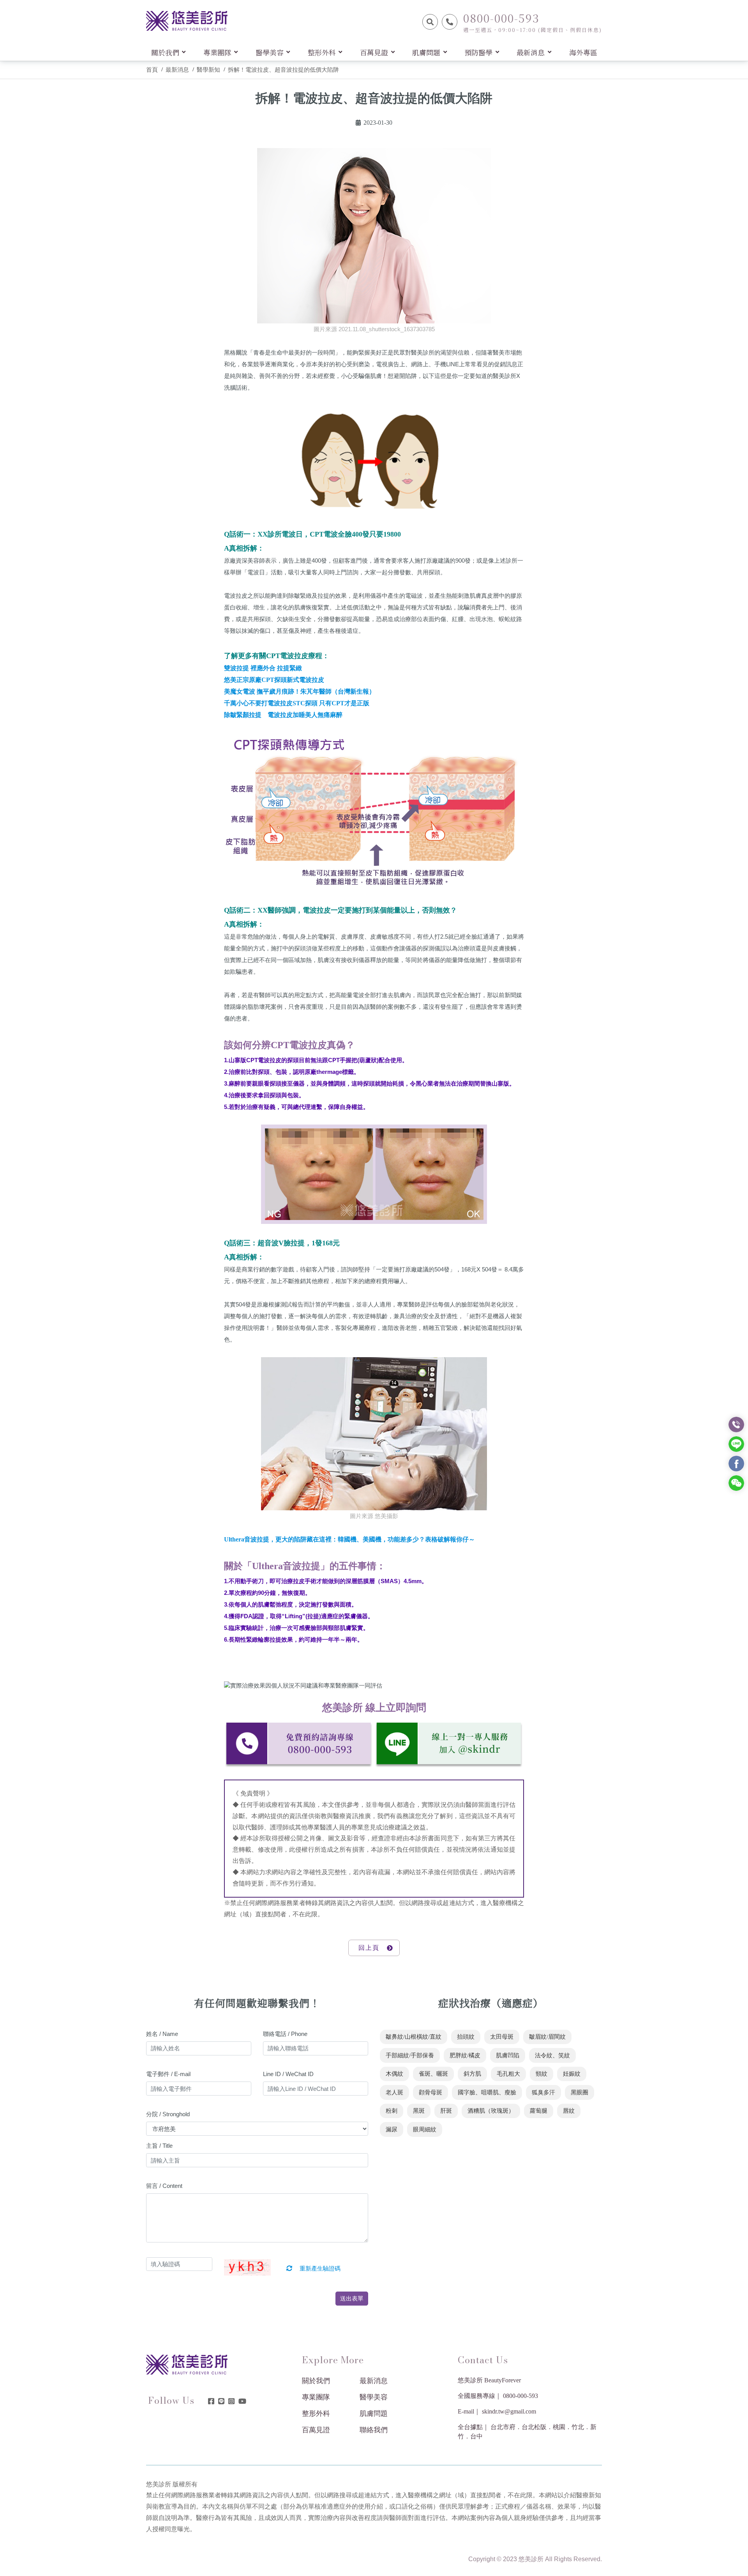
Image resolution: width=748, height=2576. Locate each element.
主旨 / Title (159, 2146)
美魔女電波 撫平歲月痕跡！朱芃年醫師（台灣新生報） (300, 691)
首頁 (152, 70)
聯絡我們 (374, 2430)
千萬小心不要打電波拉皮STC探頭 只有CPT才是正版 (297, 703)
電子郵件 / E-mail (168, 2074)
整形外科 (316, 2414)
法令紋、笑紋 (552, 2055)
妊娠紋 (572, 2074)
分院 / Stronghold (168, 2114)
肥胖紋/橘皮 (465, 2055)
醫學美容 (374, 2397)
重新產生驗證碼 (319, 2269)
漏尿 (392, 2129)
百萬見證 (316, 2430)
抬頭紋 (466, 2037)
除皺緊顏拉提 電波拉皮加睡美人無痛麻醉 (283, 715)
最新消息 (177, 70)
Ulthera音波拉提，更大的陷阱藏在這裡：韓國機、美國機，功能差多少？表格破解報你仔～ (349, 1539)
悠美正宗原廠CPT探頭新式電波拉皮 (274, 680)
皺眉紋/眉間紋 (547, 2037)
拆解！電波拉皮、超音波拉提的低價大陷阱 (283, 70)
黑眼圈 (580, 2092)
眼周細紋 (425, 2129)
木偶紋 (394, 2074)
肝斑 (446, 2111)
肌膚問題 (374, 2414)
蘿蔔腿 (539, 2111)
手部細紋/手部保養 (410, 2055)
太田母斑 (502, 2037)
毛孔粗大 (508, 2074)
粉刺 (392, 2111)
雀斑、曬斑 (433, 2074)
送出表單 (352, 2298)
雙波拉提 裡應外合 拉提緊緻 (263, 668)
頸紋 (542, 2074)
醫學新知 (208, 70)
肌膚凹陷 (508, 2055)
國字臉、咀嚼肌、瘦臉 (487, 2092)
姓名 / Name (162, 2034)
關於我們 (316, 2381)
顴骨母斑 (430, 2092)
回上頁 (369, 1948)
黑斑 (419, 2111)
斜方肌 (472, 2074)
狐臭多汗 (543, 2092)
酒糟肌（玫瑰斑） (491, 2111)
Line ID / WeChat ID (288, 2074)
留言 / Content (164, 2186)
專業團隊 (316, 2397)
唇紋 (569, 2111)
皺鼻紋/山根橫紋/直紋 (414, 2037)
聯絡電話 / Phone (285, 2034)
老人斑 (394, 2092)
